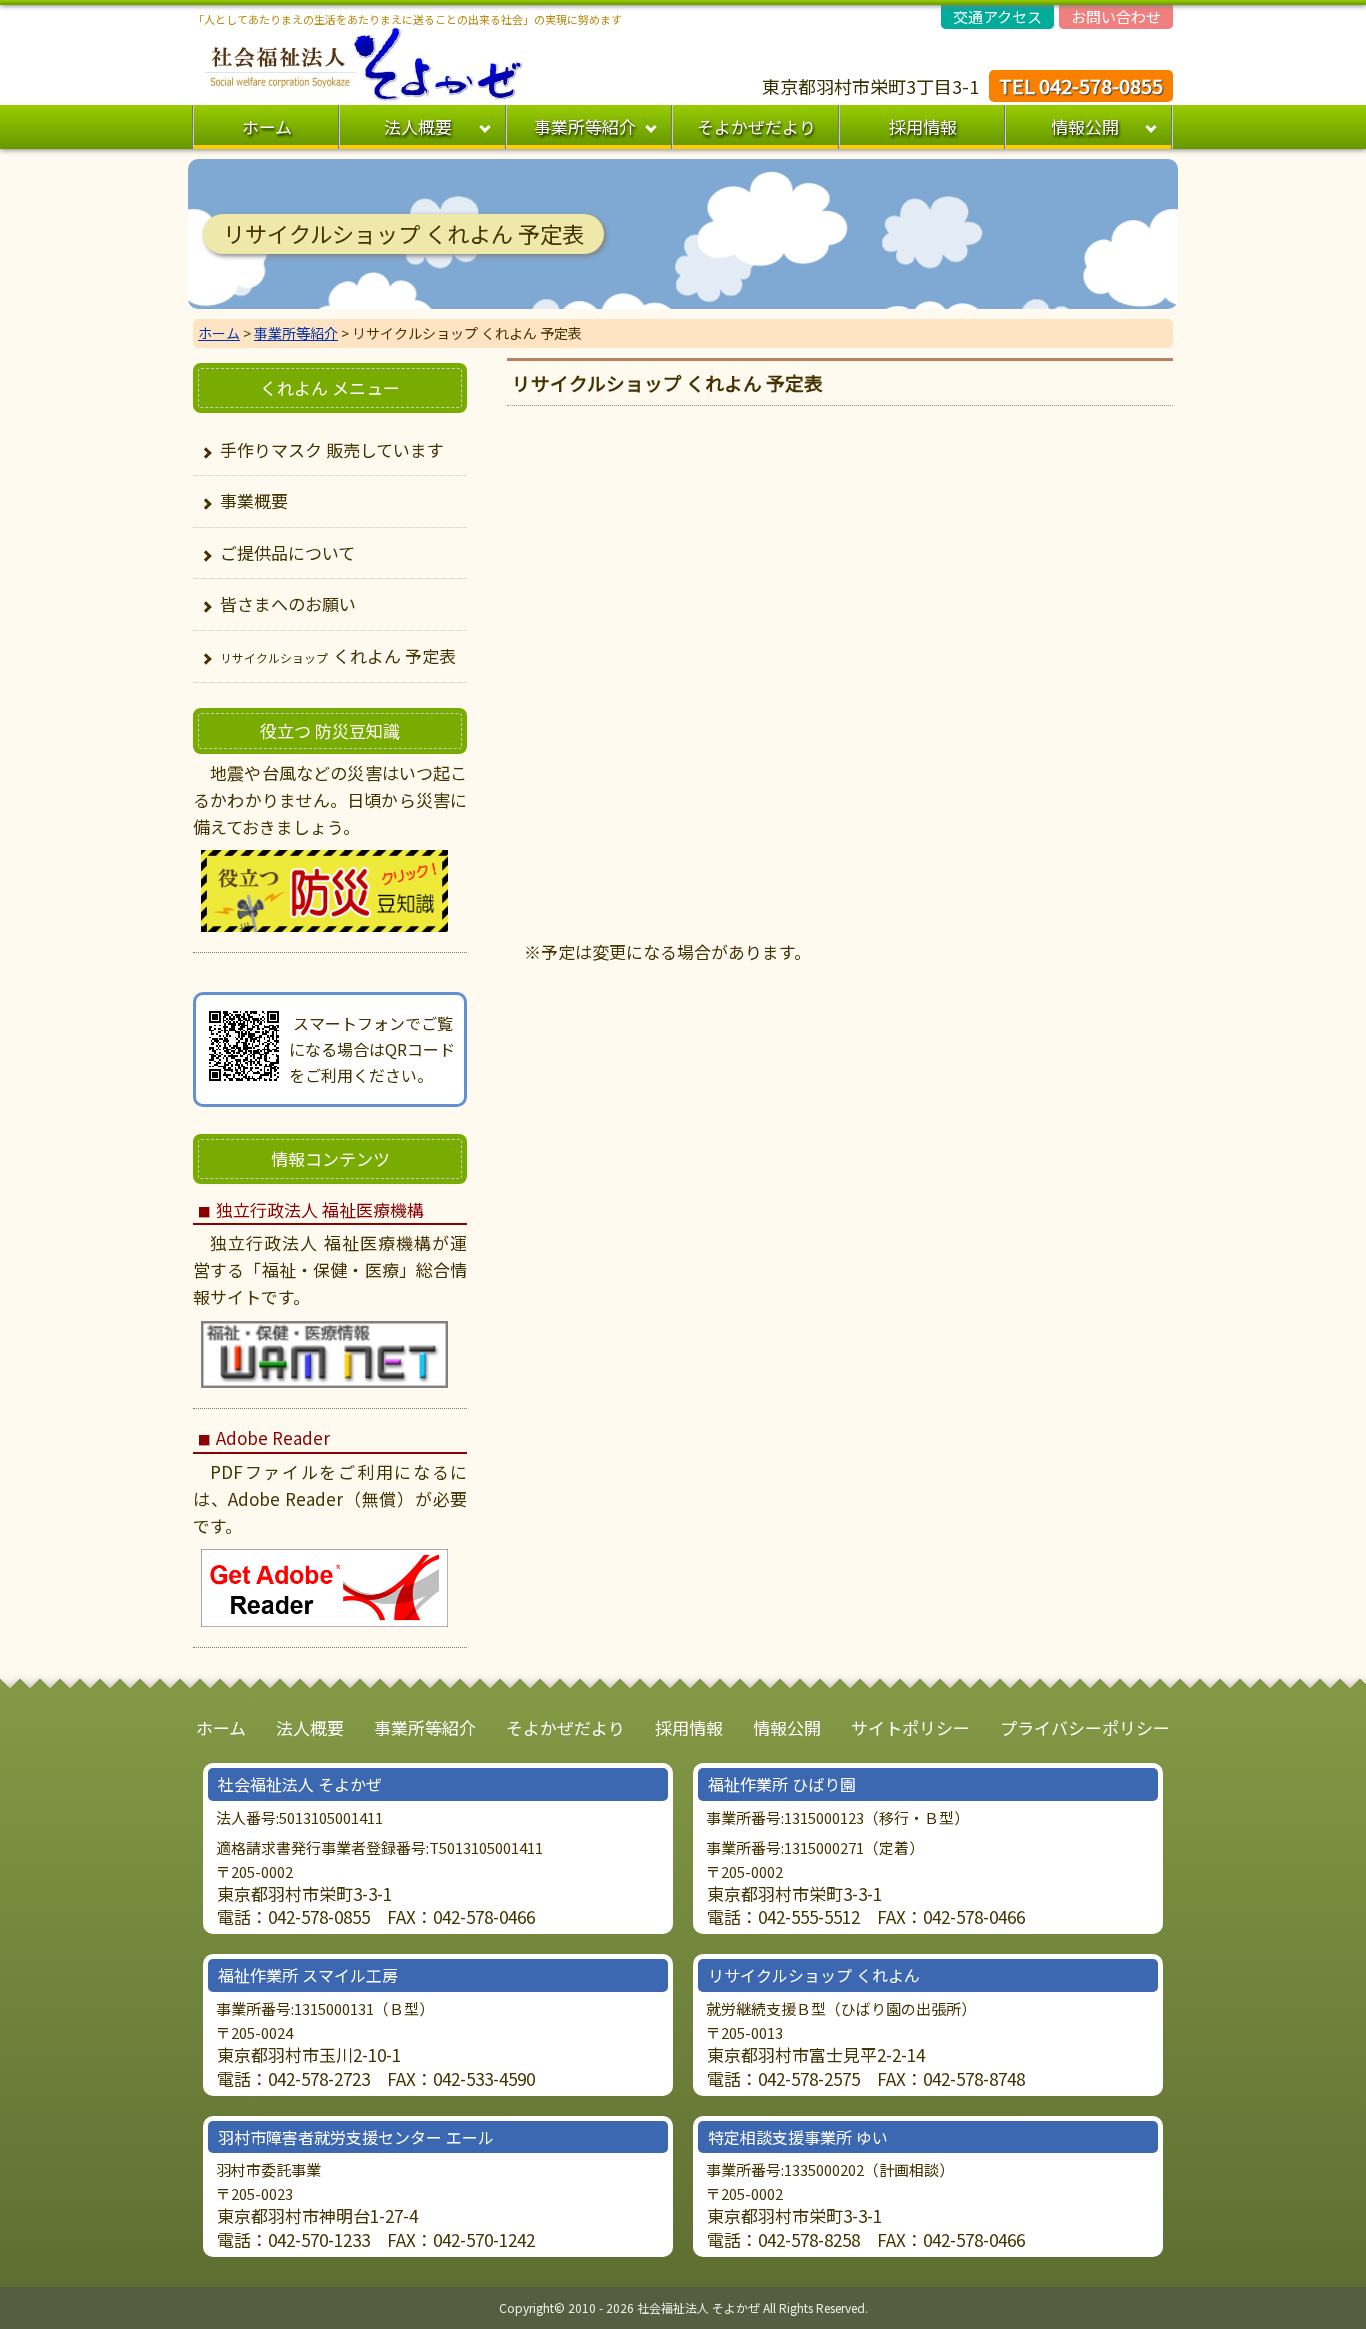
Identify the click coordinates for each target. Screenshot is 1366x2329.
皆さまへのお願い (288, 603)
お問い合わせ (1116, 16)
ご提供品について (287, 552)
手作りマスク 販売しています (332, 449)
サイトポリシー (910, 1727)
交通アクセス (997, 16)
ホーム (267, 126)
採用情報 (923, 126)
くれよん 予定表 (338, 655)
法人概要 (418, 126)
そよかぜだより (756, 126)
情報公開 (1085, 126)
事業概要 (254, 500)
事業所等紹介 (585, 126)
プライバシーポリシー (1085, 1727)
